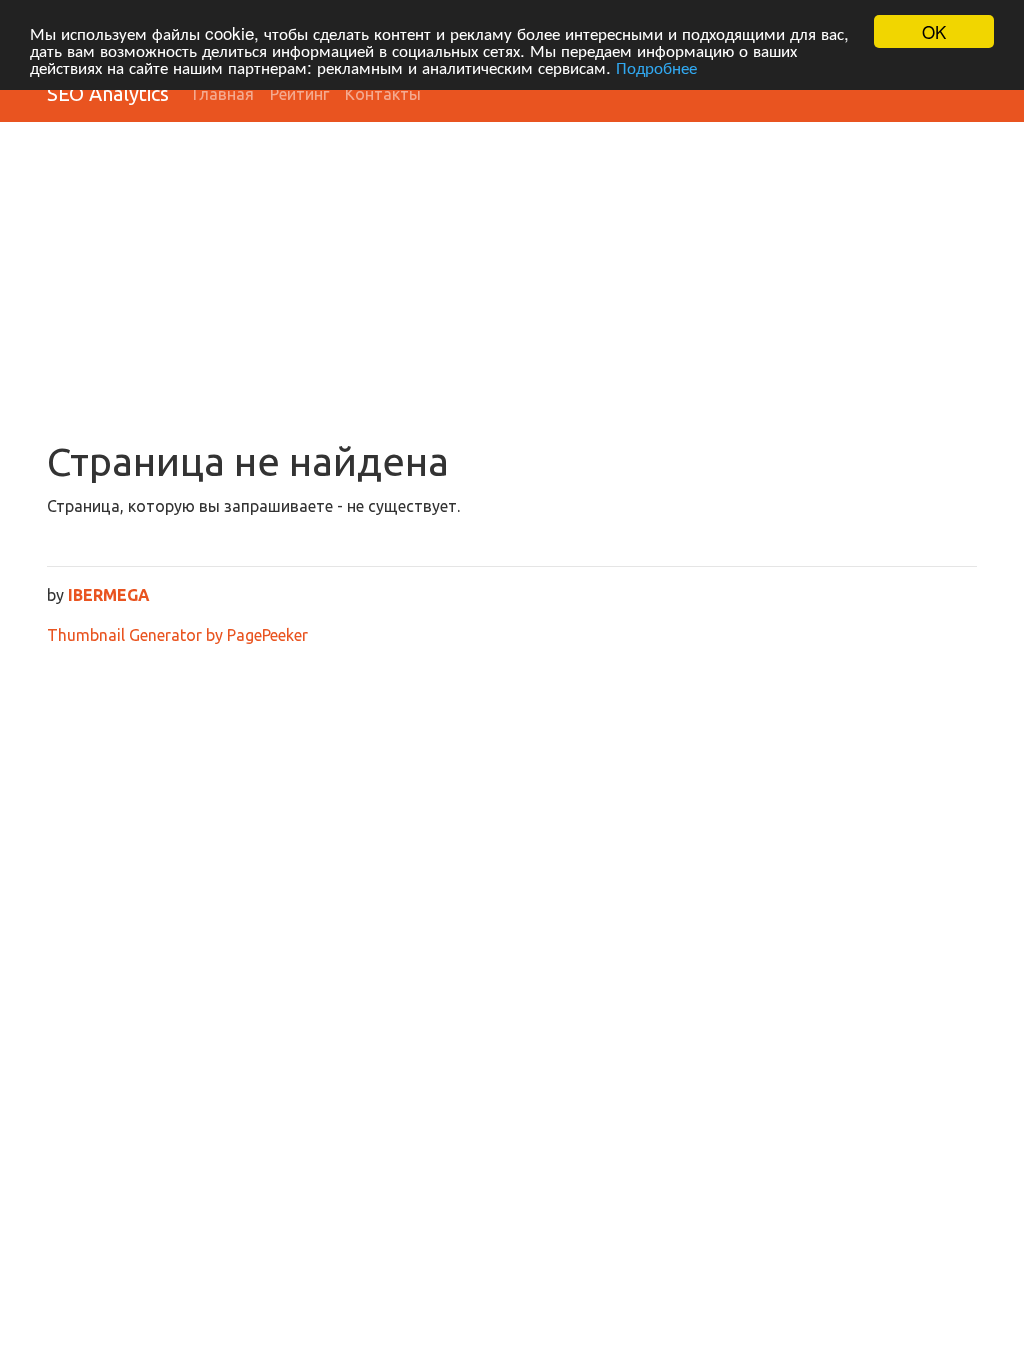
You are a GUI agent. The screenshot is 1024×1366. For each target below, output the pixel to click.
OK (934, 31)
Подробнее (656, 66)
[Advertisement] (512, 288)
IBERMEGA (109, 595)
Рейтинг (299, 94)
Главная (223, 94)
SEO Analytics (108, 93)
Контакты (383, 94)
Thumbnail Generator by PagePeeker (177, 635)
